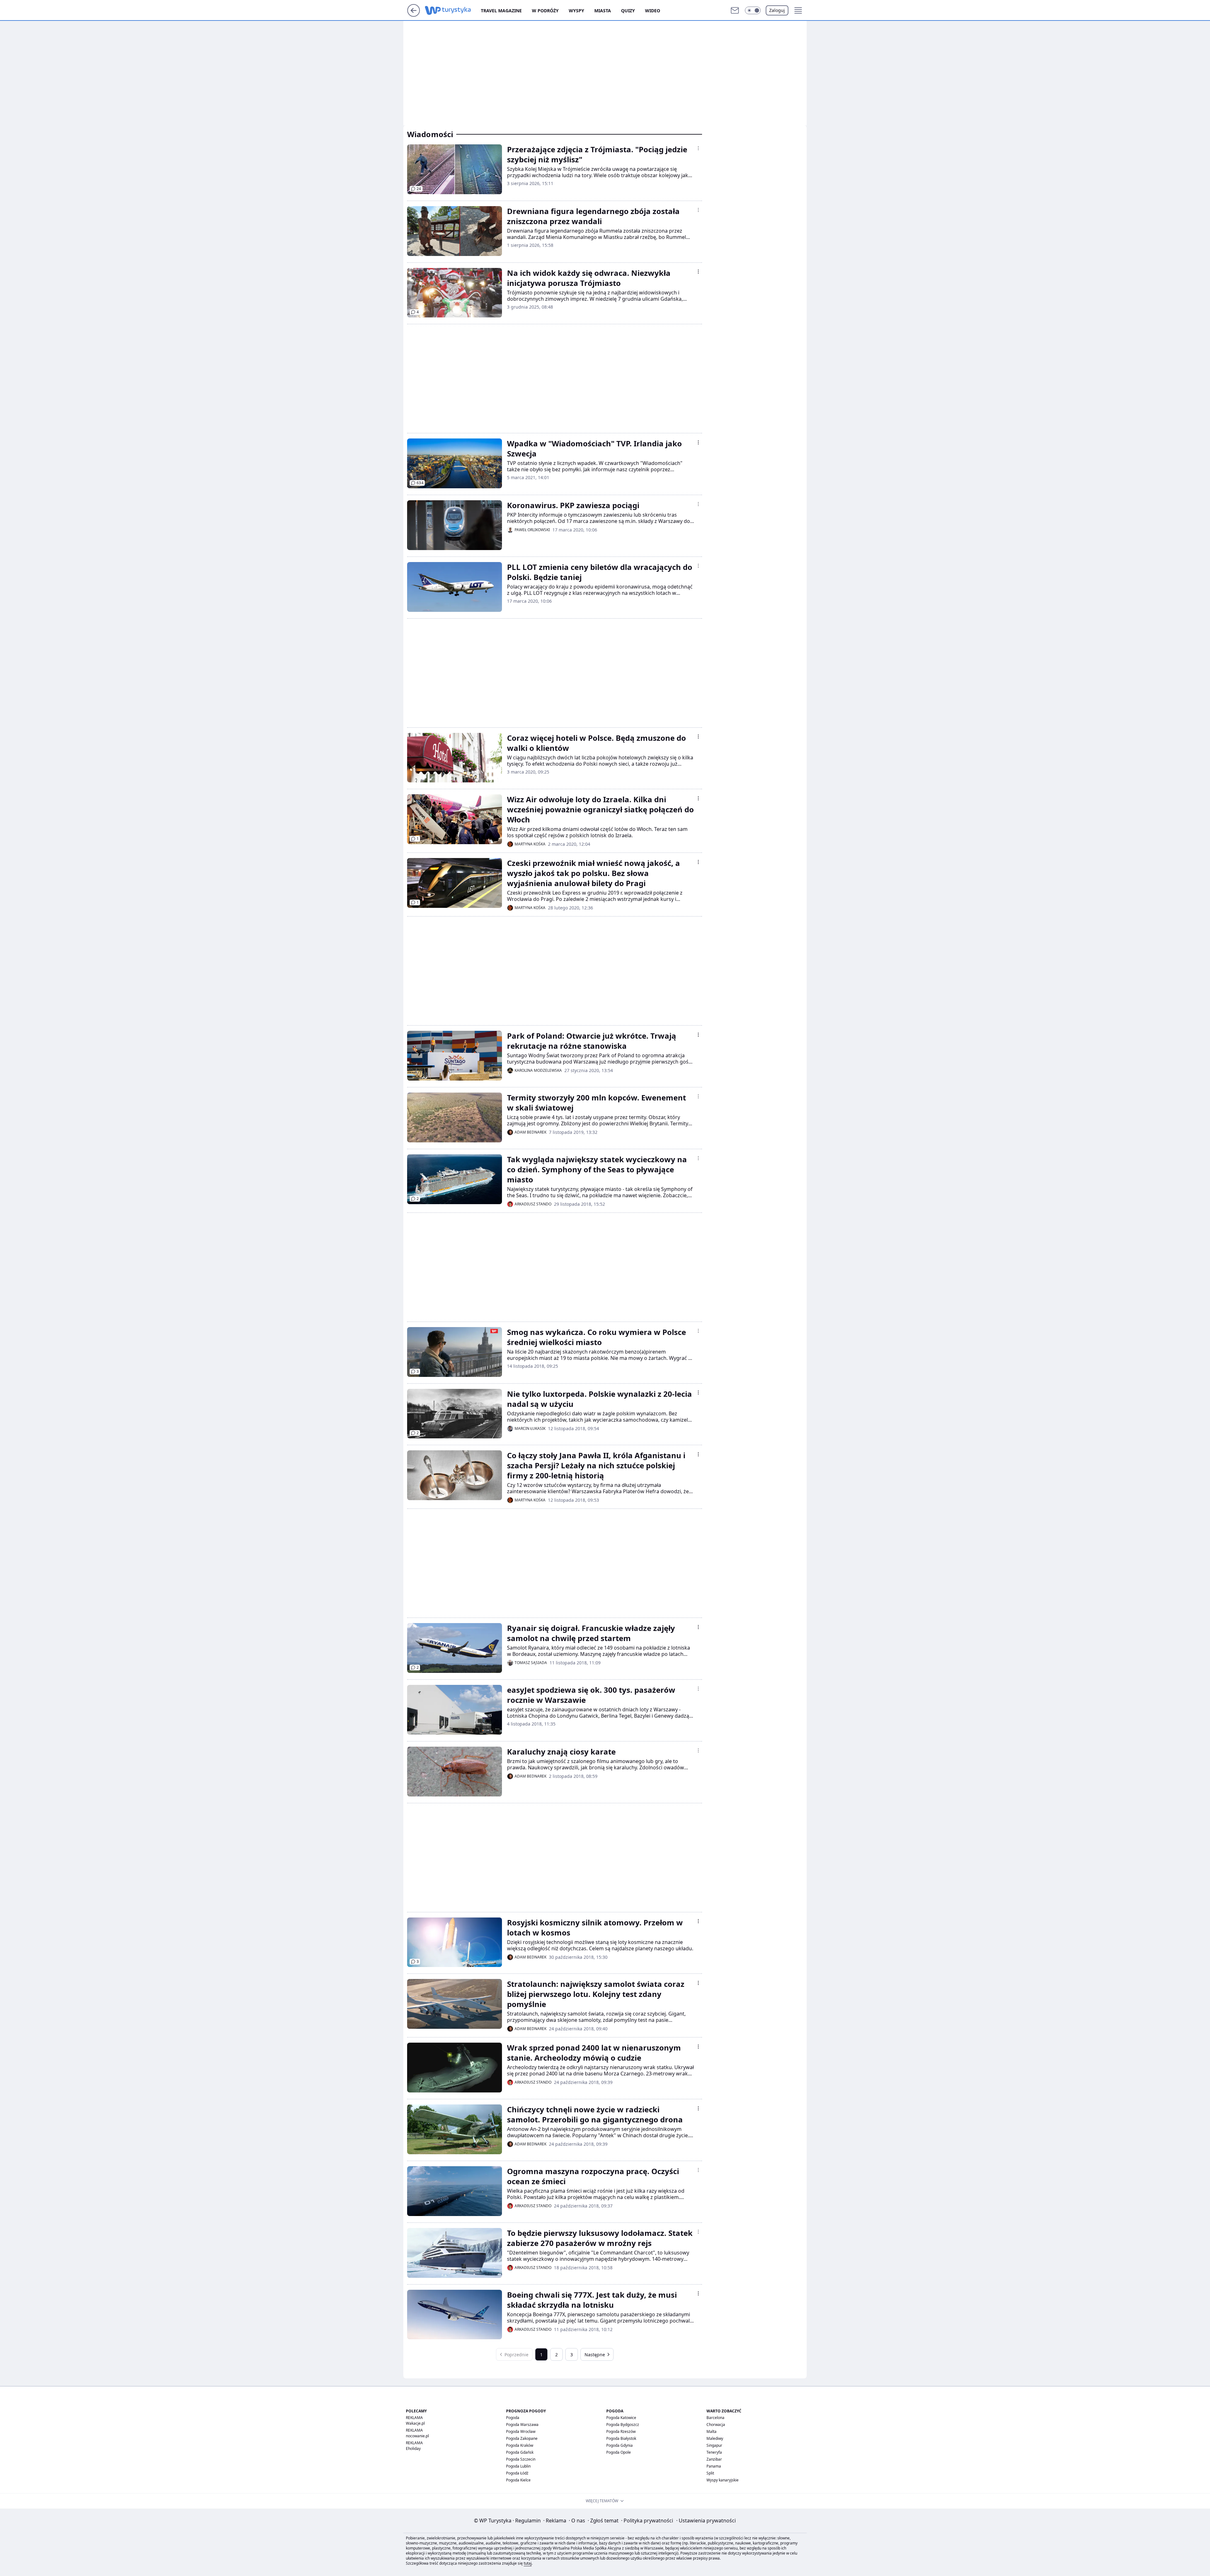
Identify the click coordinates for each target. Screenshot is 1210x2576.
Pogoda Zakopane (522, 2438)
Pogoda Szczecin (521, 2459)
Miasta (603, 11)
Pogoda (513, 2418)
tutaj (528, 2563)
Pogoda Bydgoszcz (623, 2425)
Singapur (714, 2445)
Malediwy (715, 2438)
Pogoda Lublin (518, 2466)
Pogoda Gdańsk (520, 2452)
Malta (712, 2431)
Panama (714, 2466)
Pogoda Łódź (517, 2473)
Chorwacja (716, 2425)
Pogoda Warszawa (522, 2425)
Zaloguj (777, 10)
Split (710, 2473)
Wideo (653, 11)
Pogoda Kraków (520, 2445)
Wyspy (576, 11)
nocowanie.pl (417, 2436)
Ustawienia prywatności (706, 2521)
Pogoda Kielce (518, 2480)
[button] (753, 10)
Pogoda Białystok (621, 2438)
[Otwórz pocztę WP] (735, 10)
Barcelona (715, 2418)
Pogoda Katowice (621, 2418)
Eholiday (413, 2448)
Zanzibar (714, 2459)
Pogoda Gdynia (619, 2445)
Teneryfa (714, 2452)
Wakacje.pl (415, 2423)
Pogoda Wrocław (521, 2431)
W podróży (545, 11)
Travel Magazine (501, 11)
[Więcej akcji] (698, 148)
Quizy (628, 11)
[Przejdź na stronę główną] (414, 15)
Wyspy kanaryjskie (723, 2480)
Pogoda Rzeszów (621, 2431)
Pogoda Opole (619, 2452)
